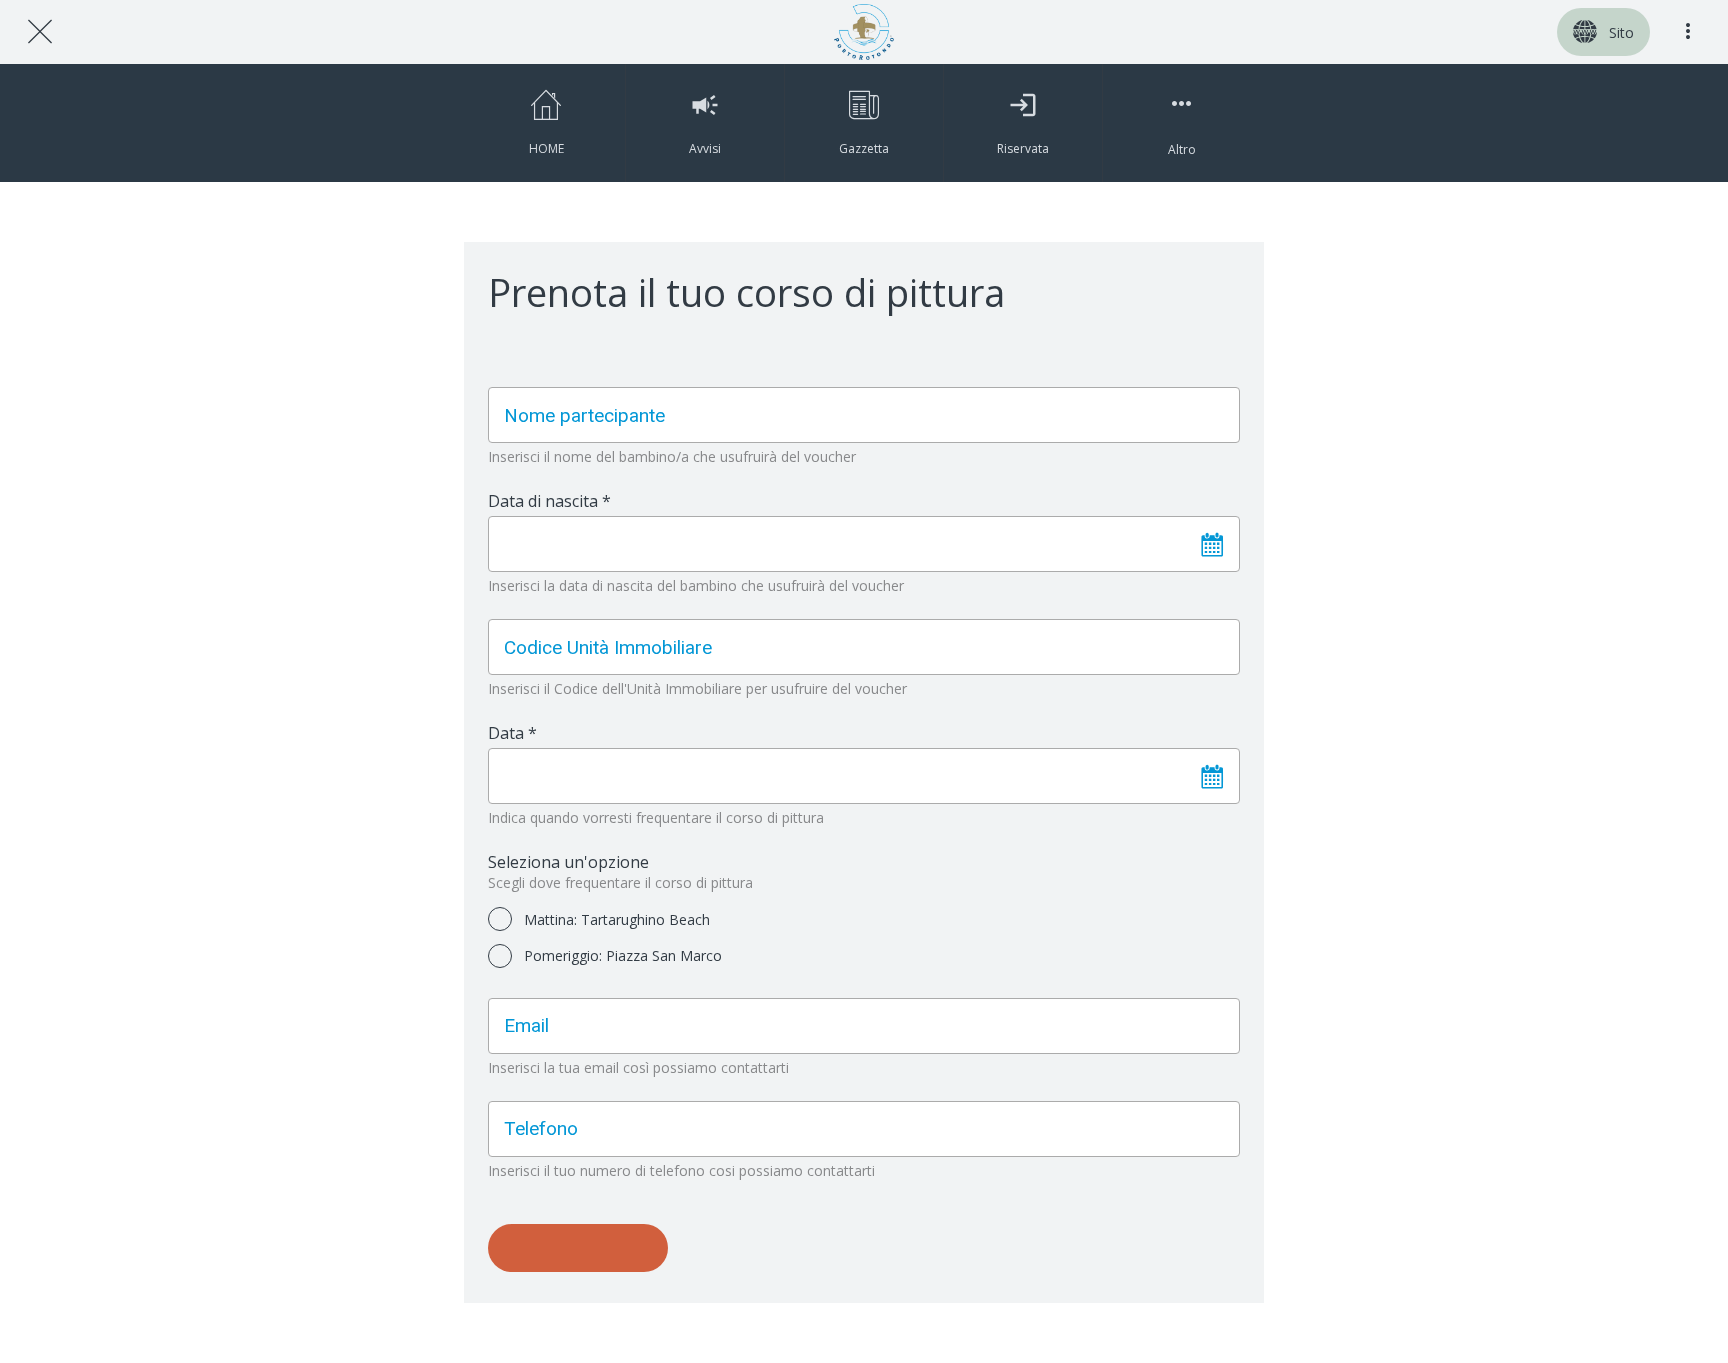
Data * (512, 733)
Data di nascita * (549, 501)
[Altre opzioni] (1688, 32)
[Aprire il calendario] (1212, 544)
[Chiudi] (40, 32)
